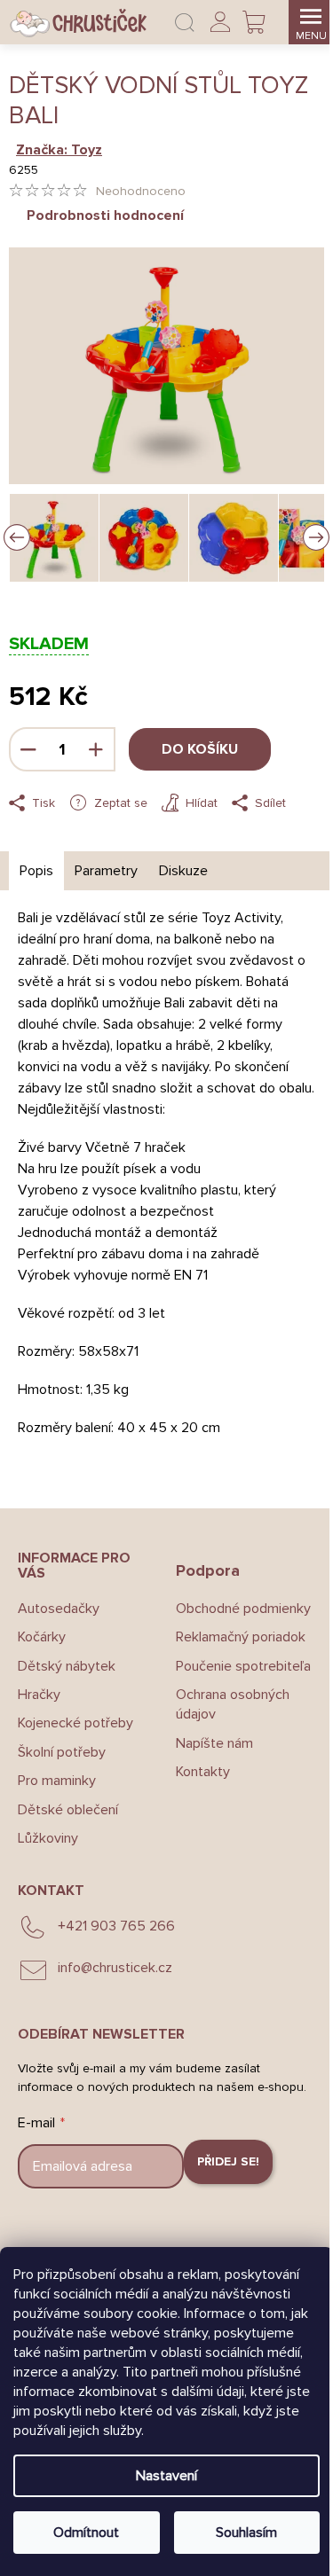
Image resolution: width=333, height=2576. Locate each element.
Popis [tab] (36, 871)
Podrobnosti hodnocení (105, 215)
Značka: (59, 150)
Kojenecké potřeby (75, 1723)
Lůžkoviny (48, 1838)
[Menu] (311, 22)
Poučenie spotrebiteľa (243, 1666)
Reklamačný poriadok (241, 1637)
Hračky (39, 1695)
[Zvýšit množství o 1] (96, 749)
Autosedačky (59, 1609)
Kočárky (42, 1637)
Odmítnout (86, 2533)
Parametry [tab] (106, 871)
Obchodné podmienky (243, 1609)
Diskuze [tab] (183, 871)
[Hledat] (185, 22)
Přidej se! (228, 2161)
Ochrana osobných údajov (233, 1704)
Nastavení (166, 2476)
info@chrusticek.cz (115, 1968)
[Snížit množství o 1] (28, 749)
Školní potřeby (62, 1752)
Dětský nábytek (67, 1666)
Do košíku (200, 749)
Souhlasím (246, 2533)
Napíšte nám (214, 1743)
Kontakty (203, 1772)
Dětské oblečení (68, 1810)
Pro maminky (57, 1781)
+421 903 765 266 (116, 1926)
